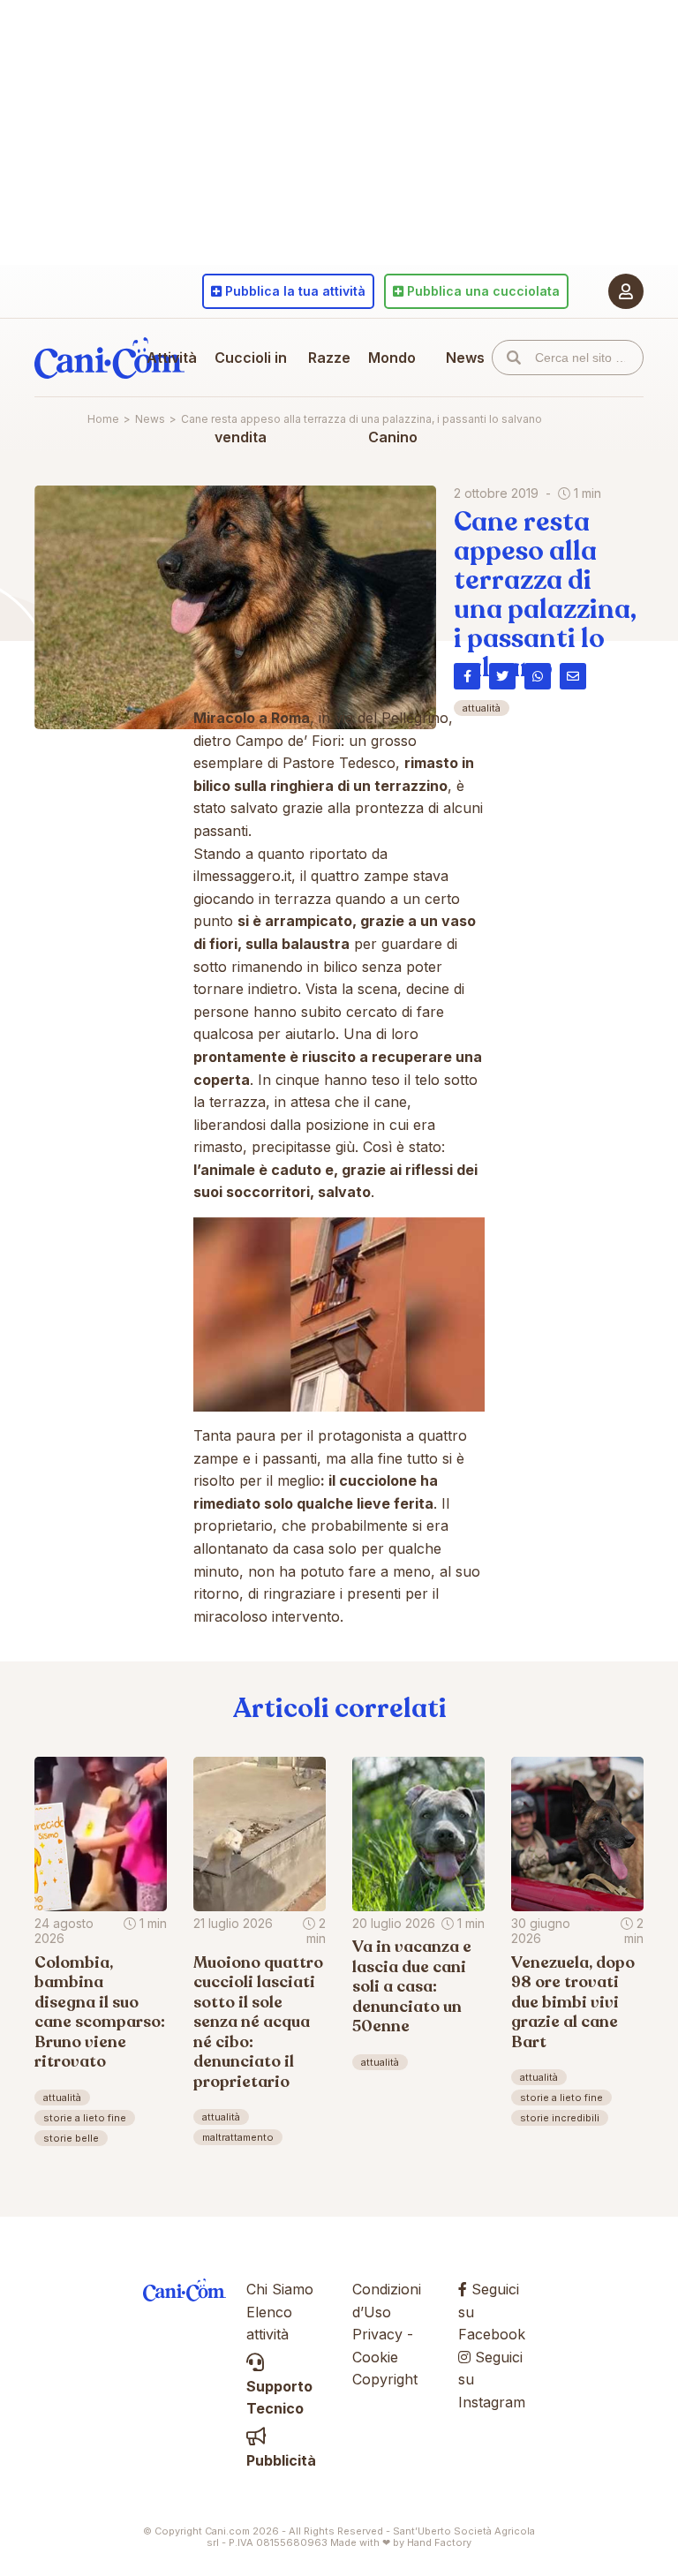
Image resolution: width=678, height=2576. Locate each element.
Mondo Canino (393, 397)
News (465, 358)
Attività (172, 358)
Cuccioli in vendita (251, 397)
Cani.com (109, 358)
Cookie (375, 2357)
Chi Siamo (280, 2289)
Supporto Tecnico (279, 2397)
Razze (329, 358)
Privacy (377, 2334)
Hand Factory (439, 2542)
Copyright (385, 2379)
